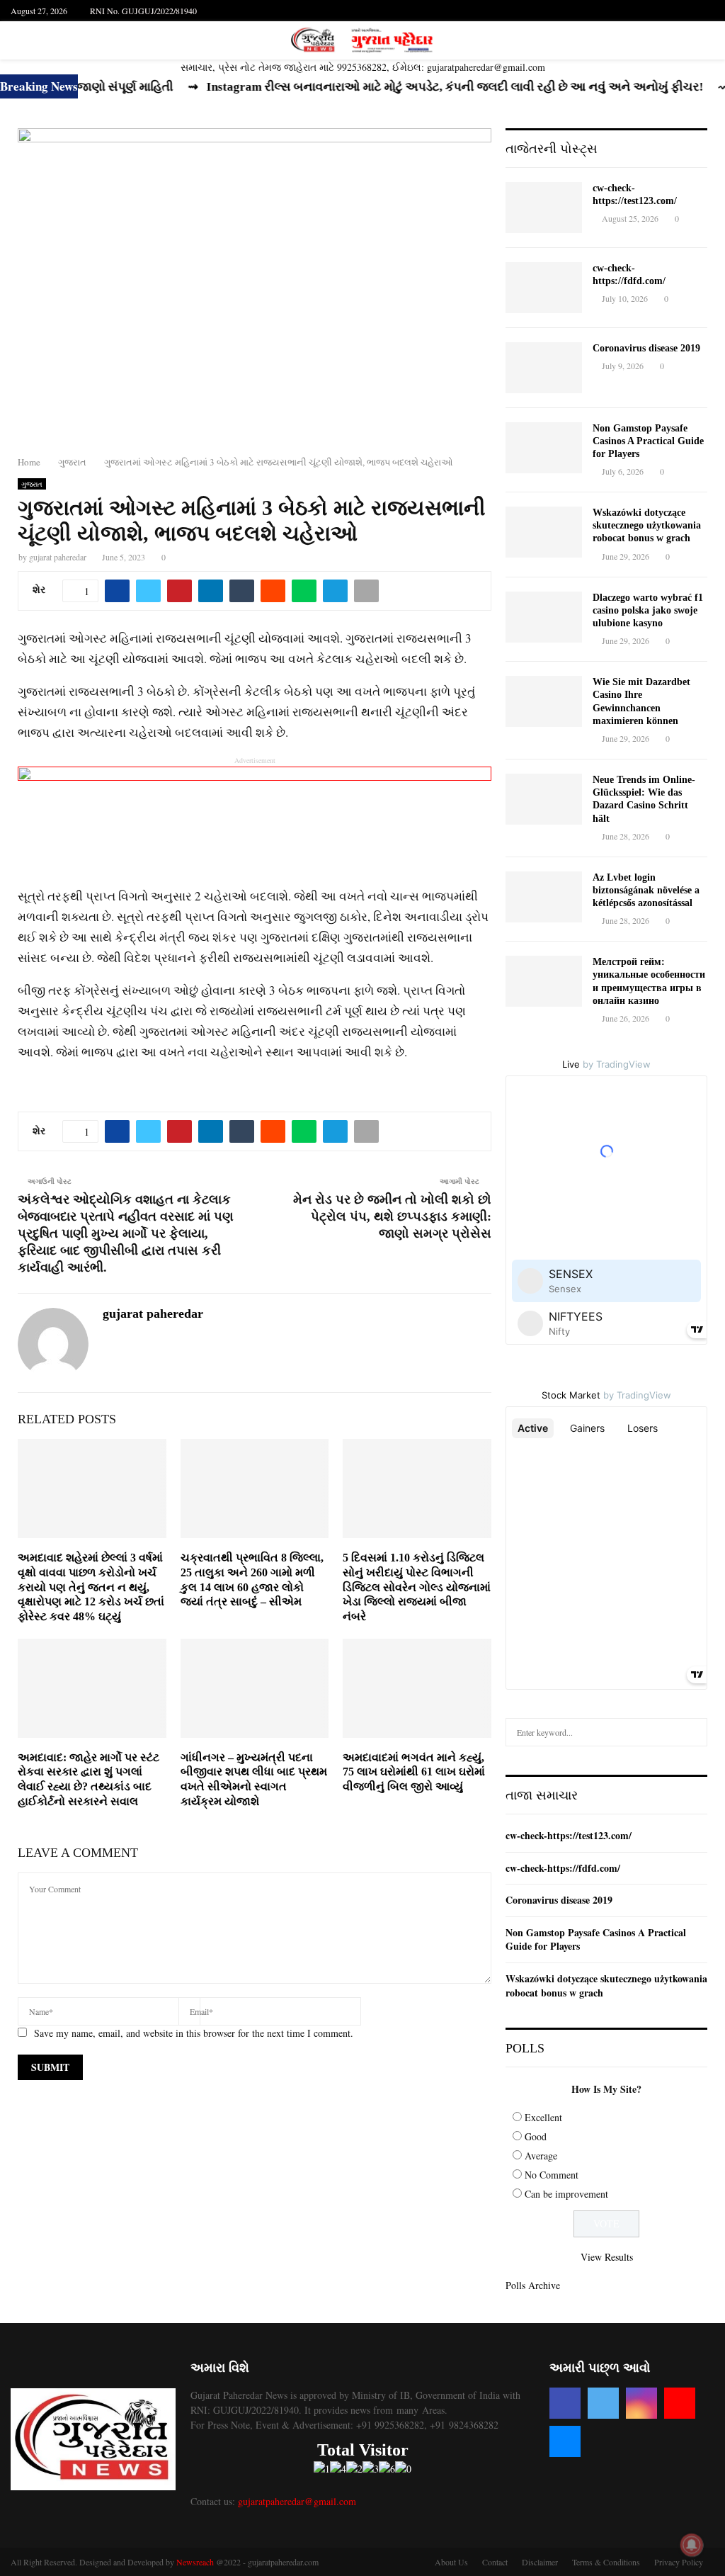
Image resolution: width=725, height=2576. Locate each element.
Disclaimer (540, 2562)
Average (541, 2156)
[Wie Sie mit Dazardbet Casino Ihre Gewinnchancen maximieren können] (544, 701)
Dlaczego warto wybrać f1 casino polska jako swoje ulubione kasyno (648, 610)
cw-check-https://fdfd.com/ (563, 1868)
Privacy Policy (679, 2562)
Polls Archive (533, 2285)
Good (536, 2136)
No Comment (552, 2175)
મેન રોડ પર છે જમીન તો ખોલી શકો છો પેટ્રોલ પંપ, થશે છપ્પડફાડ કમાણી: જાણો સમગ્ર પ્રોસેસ (392, 1216)
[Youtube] (680, 2403)
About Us (451, 2562)
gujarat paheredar (58, 557)
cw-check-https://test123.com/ (569, 1835)
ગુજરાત (32, 484)
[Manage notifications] (692, 2545)
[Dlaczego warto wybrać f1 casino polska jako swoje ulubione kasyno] (544, 617)
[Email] (565, 2441)
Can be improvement (566, 2194)
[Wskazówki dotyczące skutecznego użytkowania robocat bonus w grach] (544, 532)
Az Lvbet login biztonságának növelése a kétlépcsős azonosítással (646, 890)
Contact (495, 2562)
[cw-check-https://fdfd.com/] (544, 288)
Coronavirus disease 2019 (646, 348)
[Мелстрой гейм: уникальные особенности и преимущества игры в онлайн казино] (544, 981)
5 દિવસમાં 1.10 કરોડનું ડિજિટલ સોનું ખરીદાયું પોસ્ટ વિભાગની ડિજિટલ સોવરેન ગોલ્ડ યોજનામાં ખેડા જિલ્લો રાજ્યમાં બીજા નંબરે (417, 1587)
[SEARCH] (693, 1732)
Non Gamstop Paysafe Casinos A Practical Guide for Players (648, 441)
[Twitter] (603, 2403)
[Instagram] (641, 2403)
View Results (607, 2257)
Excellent (543, 2117)
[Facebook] (565, 2403)
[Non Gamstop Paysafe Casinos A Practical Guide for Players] (544, 448)
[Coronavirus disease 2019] (544, 368)
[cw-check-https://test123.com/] (544, 208)
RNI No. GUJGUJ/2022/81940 (143, 11)
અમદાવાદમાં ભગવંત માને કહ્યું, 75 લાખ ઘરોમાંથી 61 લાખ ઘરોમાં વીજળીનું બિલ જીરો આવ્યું (414, 1772)
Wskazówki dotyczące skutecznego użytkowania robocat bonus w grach (647, 525)
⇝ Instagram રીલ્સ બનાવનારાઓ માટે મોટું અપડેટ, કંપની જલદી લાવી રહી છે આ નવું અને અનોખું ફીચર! (384, 87)
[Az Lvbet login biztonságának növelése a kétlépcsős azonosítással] (544, 897)
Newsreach (195, 2562)
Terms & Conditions (606, 2562)
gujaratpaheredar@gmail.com (297, 2501)
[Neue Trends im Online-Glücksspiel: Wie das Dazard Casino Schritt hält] (544, 799)
